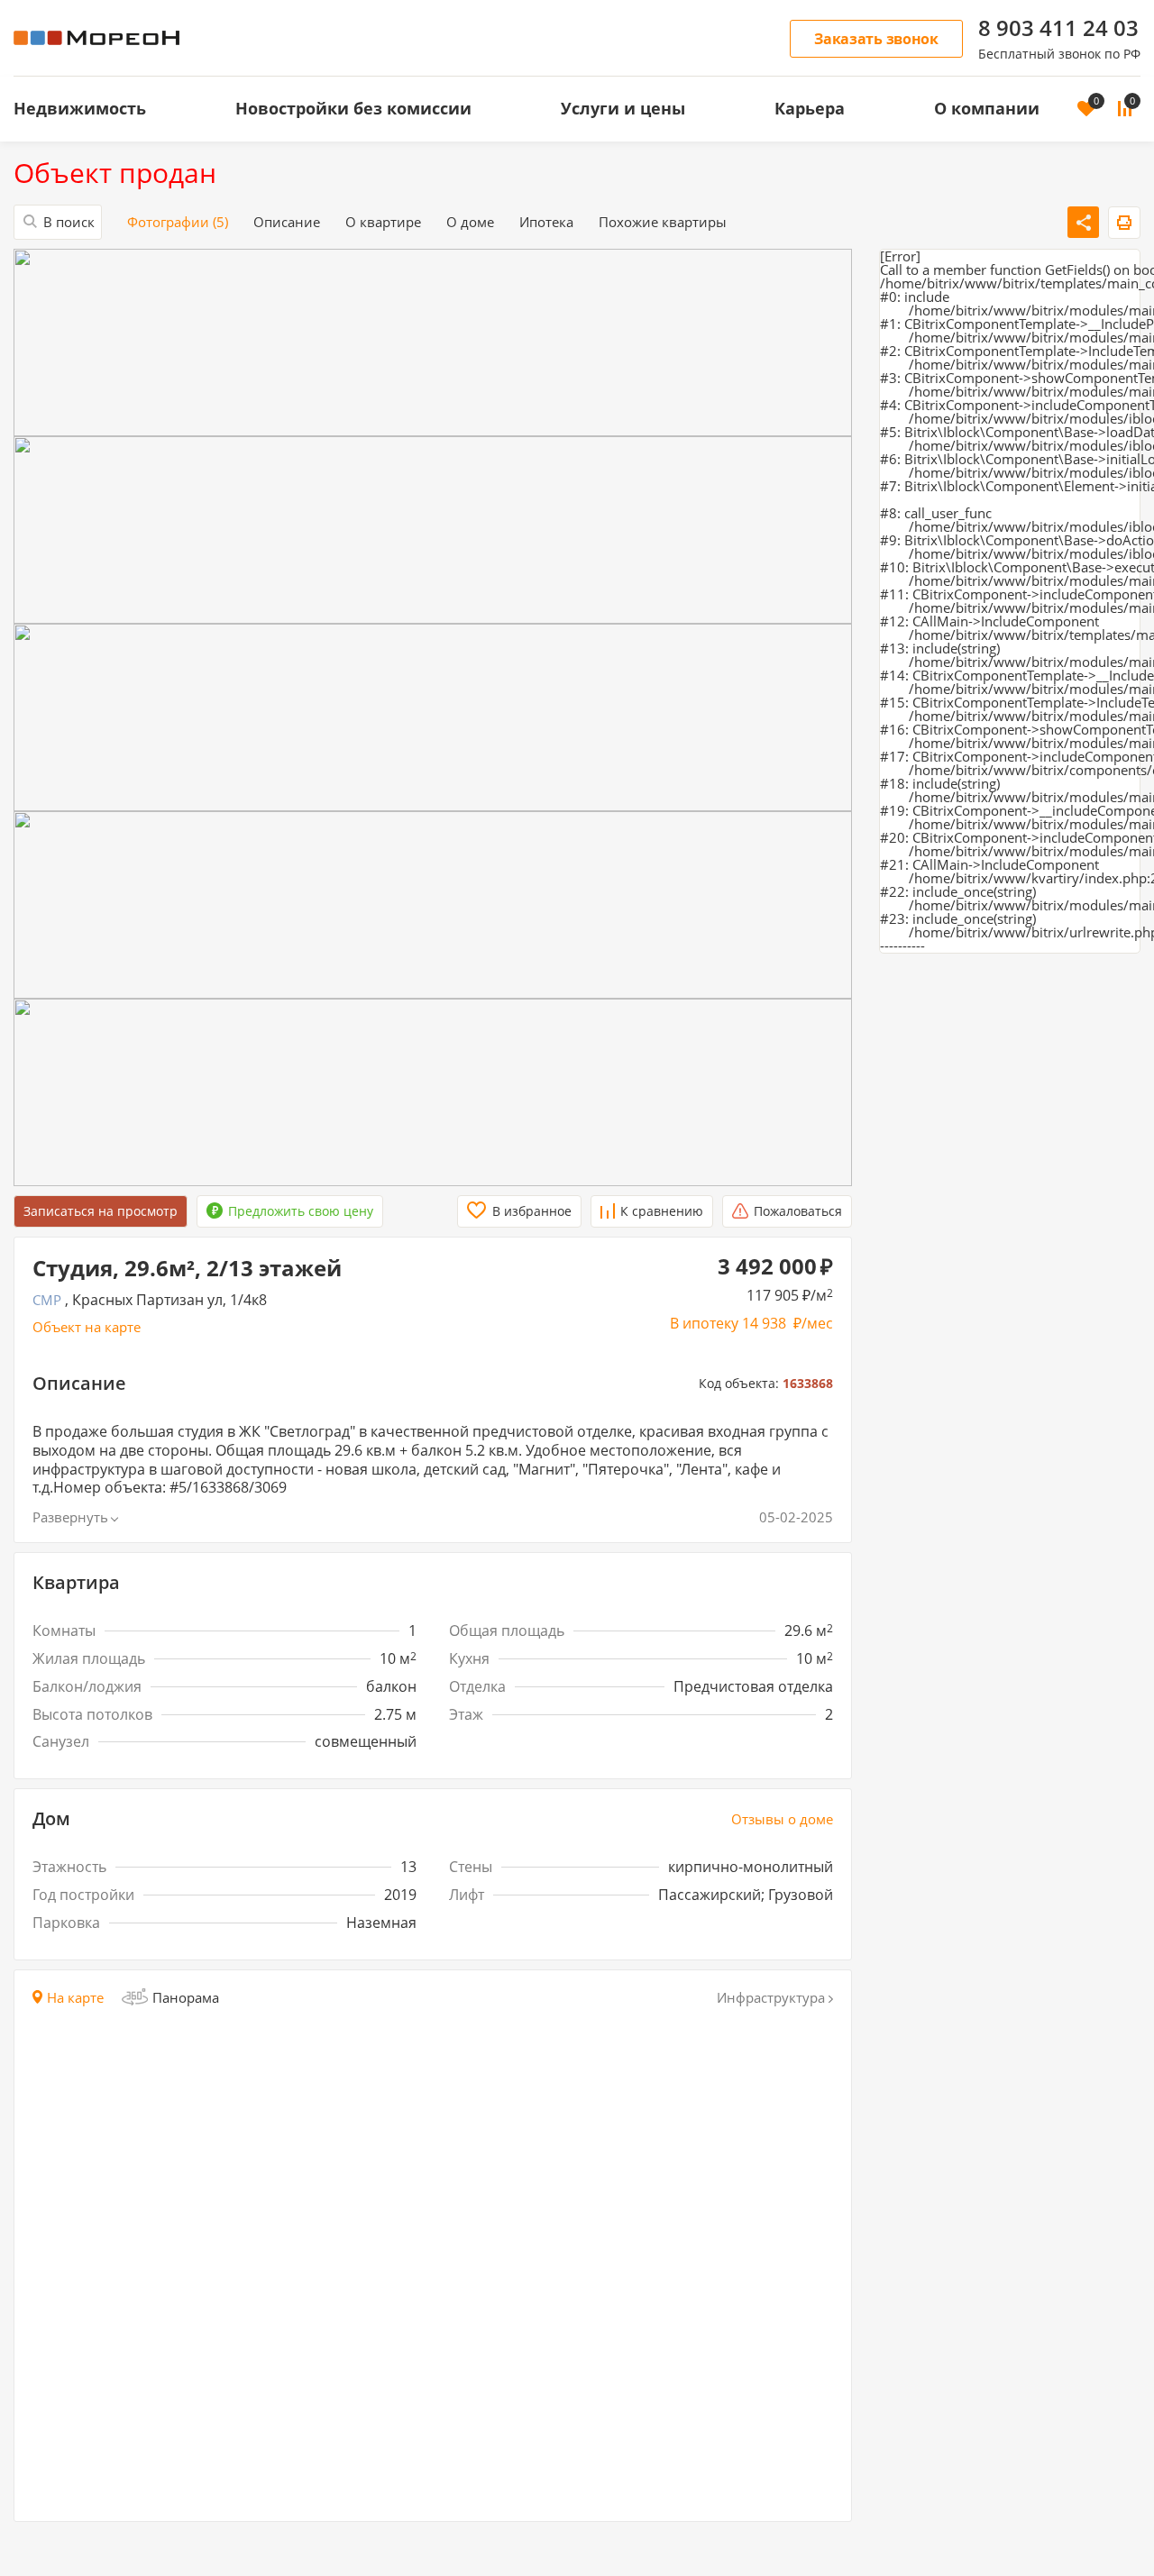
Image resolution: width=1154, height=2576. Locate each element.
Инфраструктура (771, 1998)
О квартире (383, 222)
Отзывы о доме (782, 1819)
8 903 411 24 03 (1058, 28)
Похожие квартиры (663, 222)
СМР (47, 1300)
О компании (987, 108)
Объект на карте (87, 1327)
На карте (75, 1998)
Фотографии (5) (178, 222)
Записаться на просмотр (101, 1211)
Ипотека (546, 222)
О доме (470, 222)
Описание (287, 222)
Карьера (810, 108)
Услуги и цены (623, 108)
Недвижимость (80, 108)
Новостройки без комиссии (353, 108)
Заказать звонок (876, 39)
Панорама (186, 1997)
